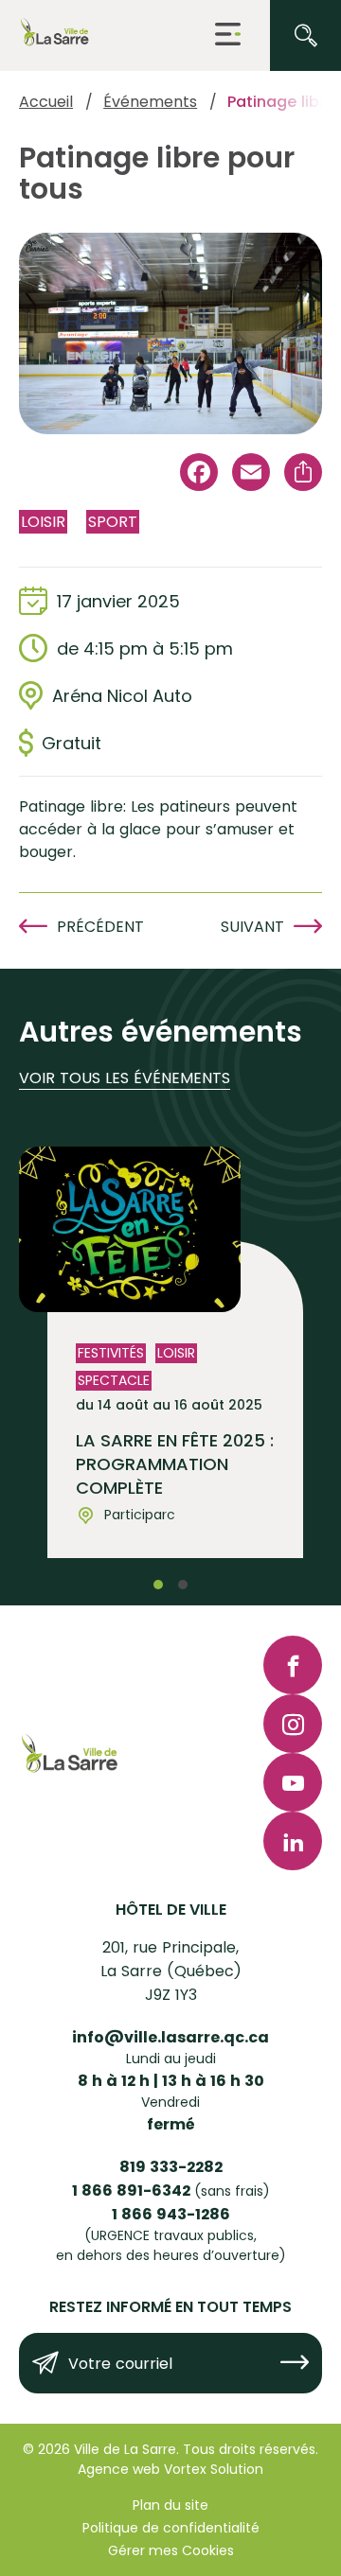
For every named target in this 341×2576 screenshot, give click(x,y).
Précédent (100, 927)
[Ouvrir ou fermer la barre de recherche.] (305, 35)
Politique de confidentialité (171, 2528)
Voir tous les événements (125, 1078)
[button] (228, 35)
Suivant (252, 927)
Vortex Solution (214, 2469)
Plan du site (170, 2505)
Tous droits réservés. (251, 2449)
